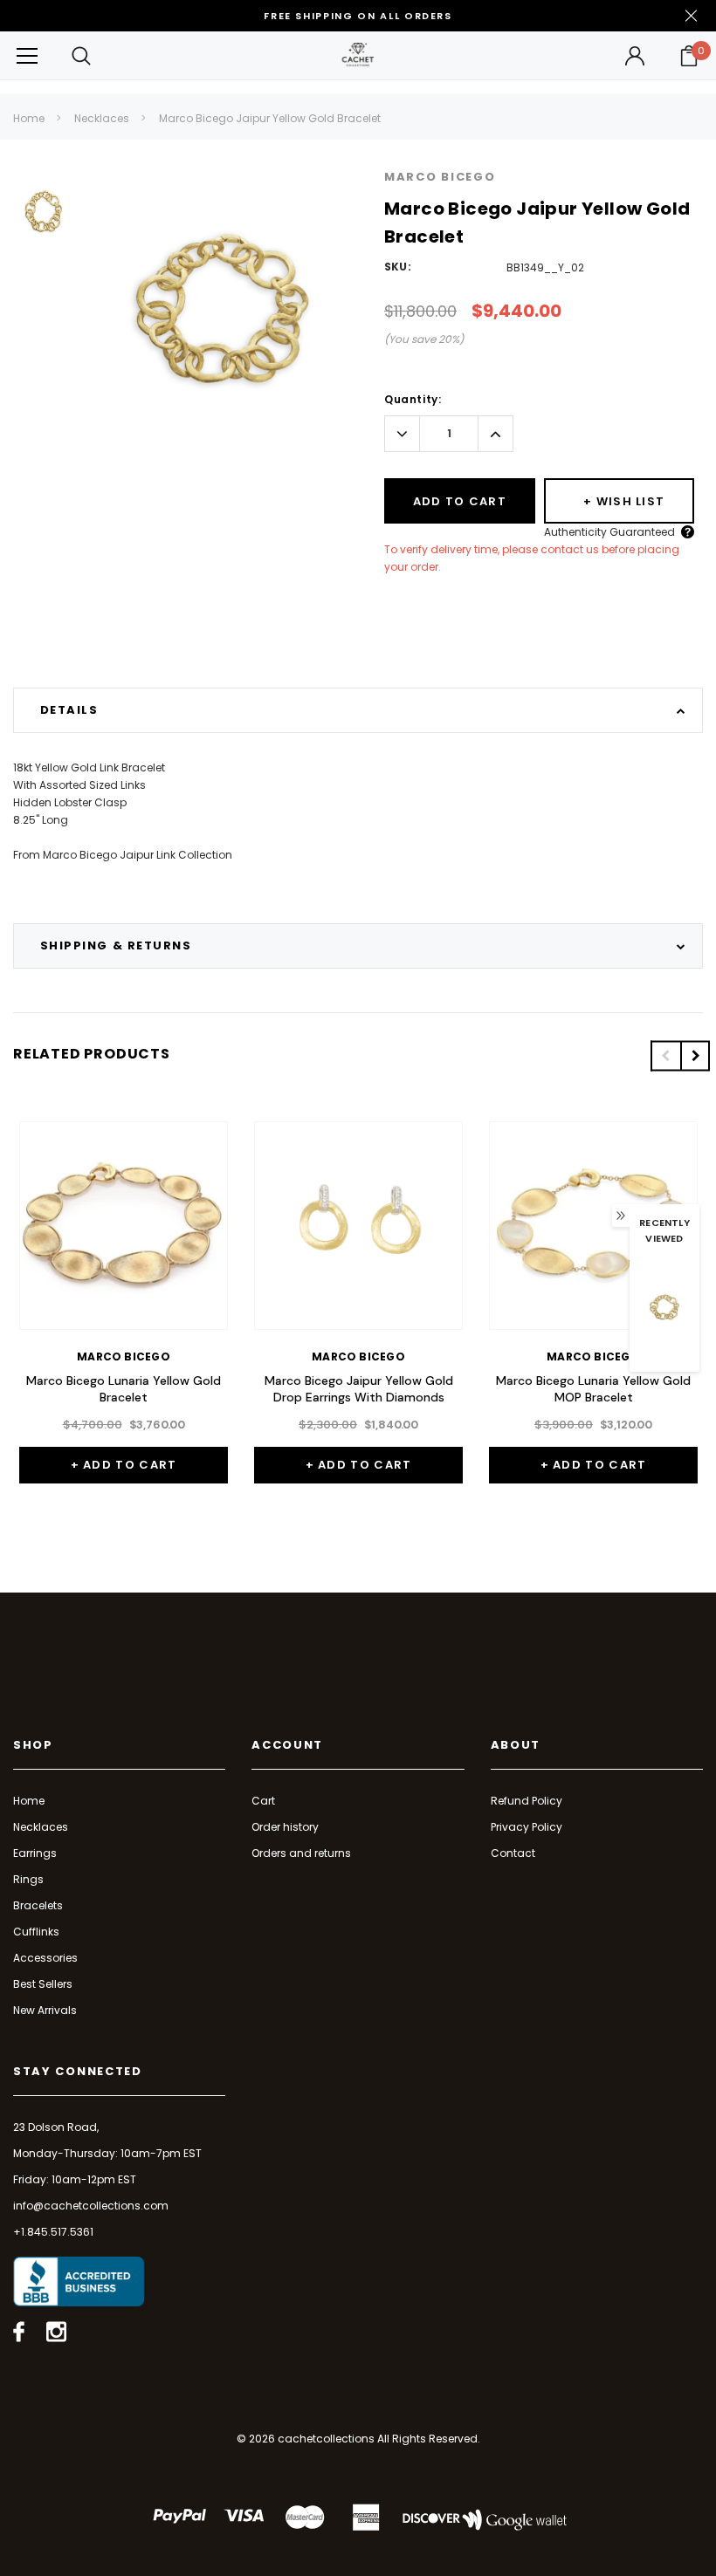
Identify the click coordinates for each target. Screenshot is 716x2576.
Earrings (35, 1853)
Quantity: (413, 399)
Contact (513, 1853)
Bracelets (38, 1905)
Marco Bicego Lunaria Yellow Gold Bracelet (124, 1389)
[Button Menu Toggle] (27, 55)
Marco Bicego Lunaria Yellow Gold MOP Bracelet (593, 1389)
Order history (285, 1827)
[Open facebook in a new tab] (19, 2332)
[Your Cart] (689, 56)
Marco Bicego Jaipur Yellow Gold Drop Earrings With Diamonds (359, 1389)
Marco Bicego (440, 177)
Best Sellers (43, 1984)
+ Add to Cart (124, 1465)
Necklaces (102, 118)
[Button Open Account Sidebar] (635, 56)
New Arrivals (45, 2010)
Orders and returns (301, 1853)
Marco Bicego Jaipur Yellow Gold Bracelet (270, 118)
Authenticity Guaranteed (609, 532)
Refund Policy (527, 1801)
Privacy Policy (527, 1827)
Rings (28, 1879)
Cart (263, 1801)
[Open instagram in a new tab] (56, 2332)
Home (29, 118)
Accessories (45, 1958)
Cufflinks (36, 1932)
